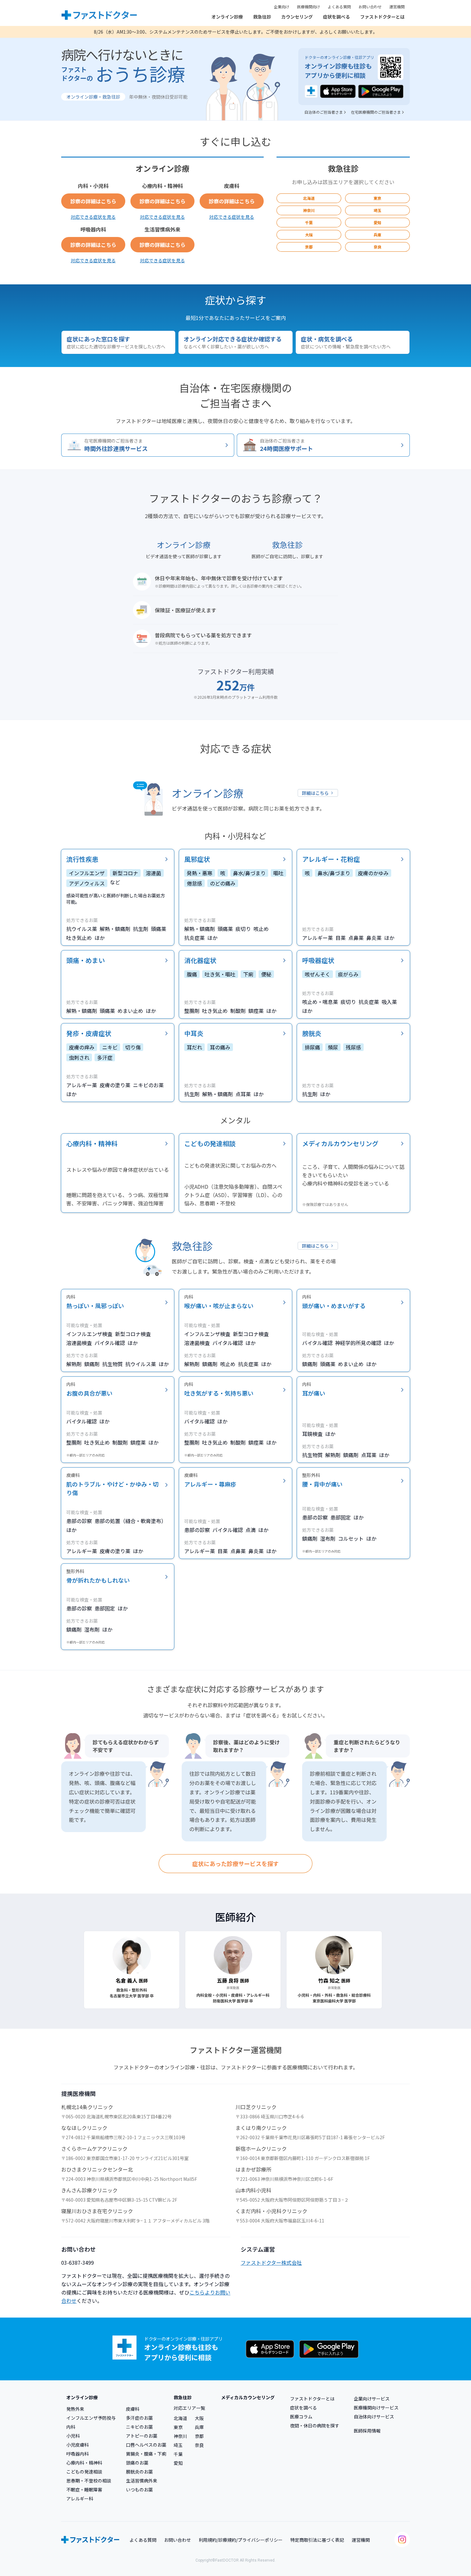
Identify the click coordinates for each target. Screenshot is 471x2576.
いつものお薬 (139, 2490)
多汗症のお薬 (139, 2418)
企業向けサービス (372, 2399)
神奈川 (309, 210)
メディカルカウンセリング (248, 2397)
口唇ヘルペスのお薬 (146, 2445)
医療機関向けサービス (376, 2408)
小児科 (73, 2436)
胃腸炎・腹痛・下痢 (146, 2454)
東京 (377, 198)
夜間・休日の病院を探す (315, 2425)
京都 (309, 247)
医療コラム (301, 2417)
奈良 (377, 247)
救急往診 (262, 17)
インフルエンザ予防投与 (91, 2418)
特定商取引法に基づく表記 (317, 2540)
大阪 (309, 235)
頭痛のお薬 (137, 2463)
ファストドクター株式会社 (271, 2262)
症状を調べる (336, 17)
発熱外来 (75, 2409)
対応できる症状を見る (93, 217)
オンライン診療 (227, 17)
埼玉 (377, 210)
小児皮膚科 (78, 2445)
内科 (71, 2427)
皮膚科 (133, 2409)
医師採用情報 (367, 2431)
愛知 (377, 222)
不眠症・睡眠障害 (84, 2490)
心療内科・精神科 (84, 2463)
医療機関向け (309, 7)
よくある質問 (339, 7)
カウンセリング (297, 17)
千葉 (309, 222)
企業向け (282, 7)
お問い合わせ (370, 7)
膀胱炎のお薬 (139, 2472)
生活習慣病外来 (142, 2481)
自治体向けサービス (374, 2417)
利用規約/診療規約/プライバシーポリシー (241, 2540)
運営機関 (397, 7)
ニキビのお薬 (139, 2427)
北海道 (309, 198)
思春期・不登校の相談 (89, 2481)
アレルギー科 (80, 2499)
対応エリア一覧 (189, 2408)
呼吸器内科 (78, 2454)
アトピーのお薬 (142, 2436)
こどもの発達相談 (84, 2472)
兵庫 (377, 235)
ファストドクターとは (382, 17)
